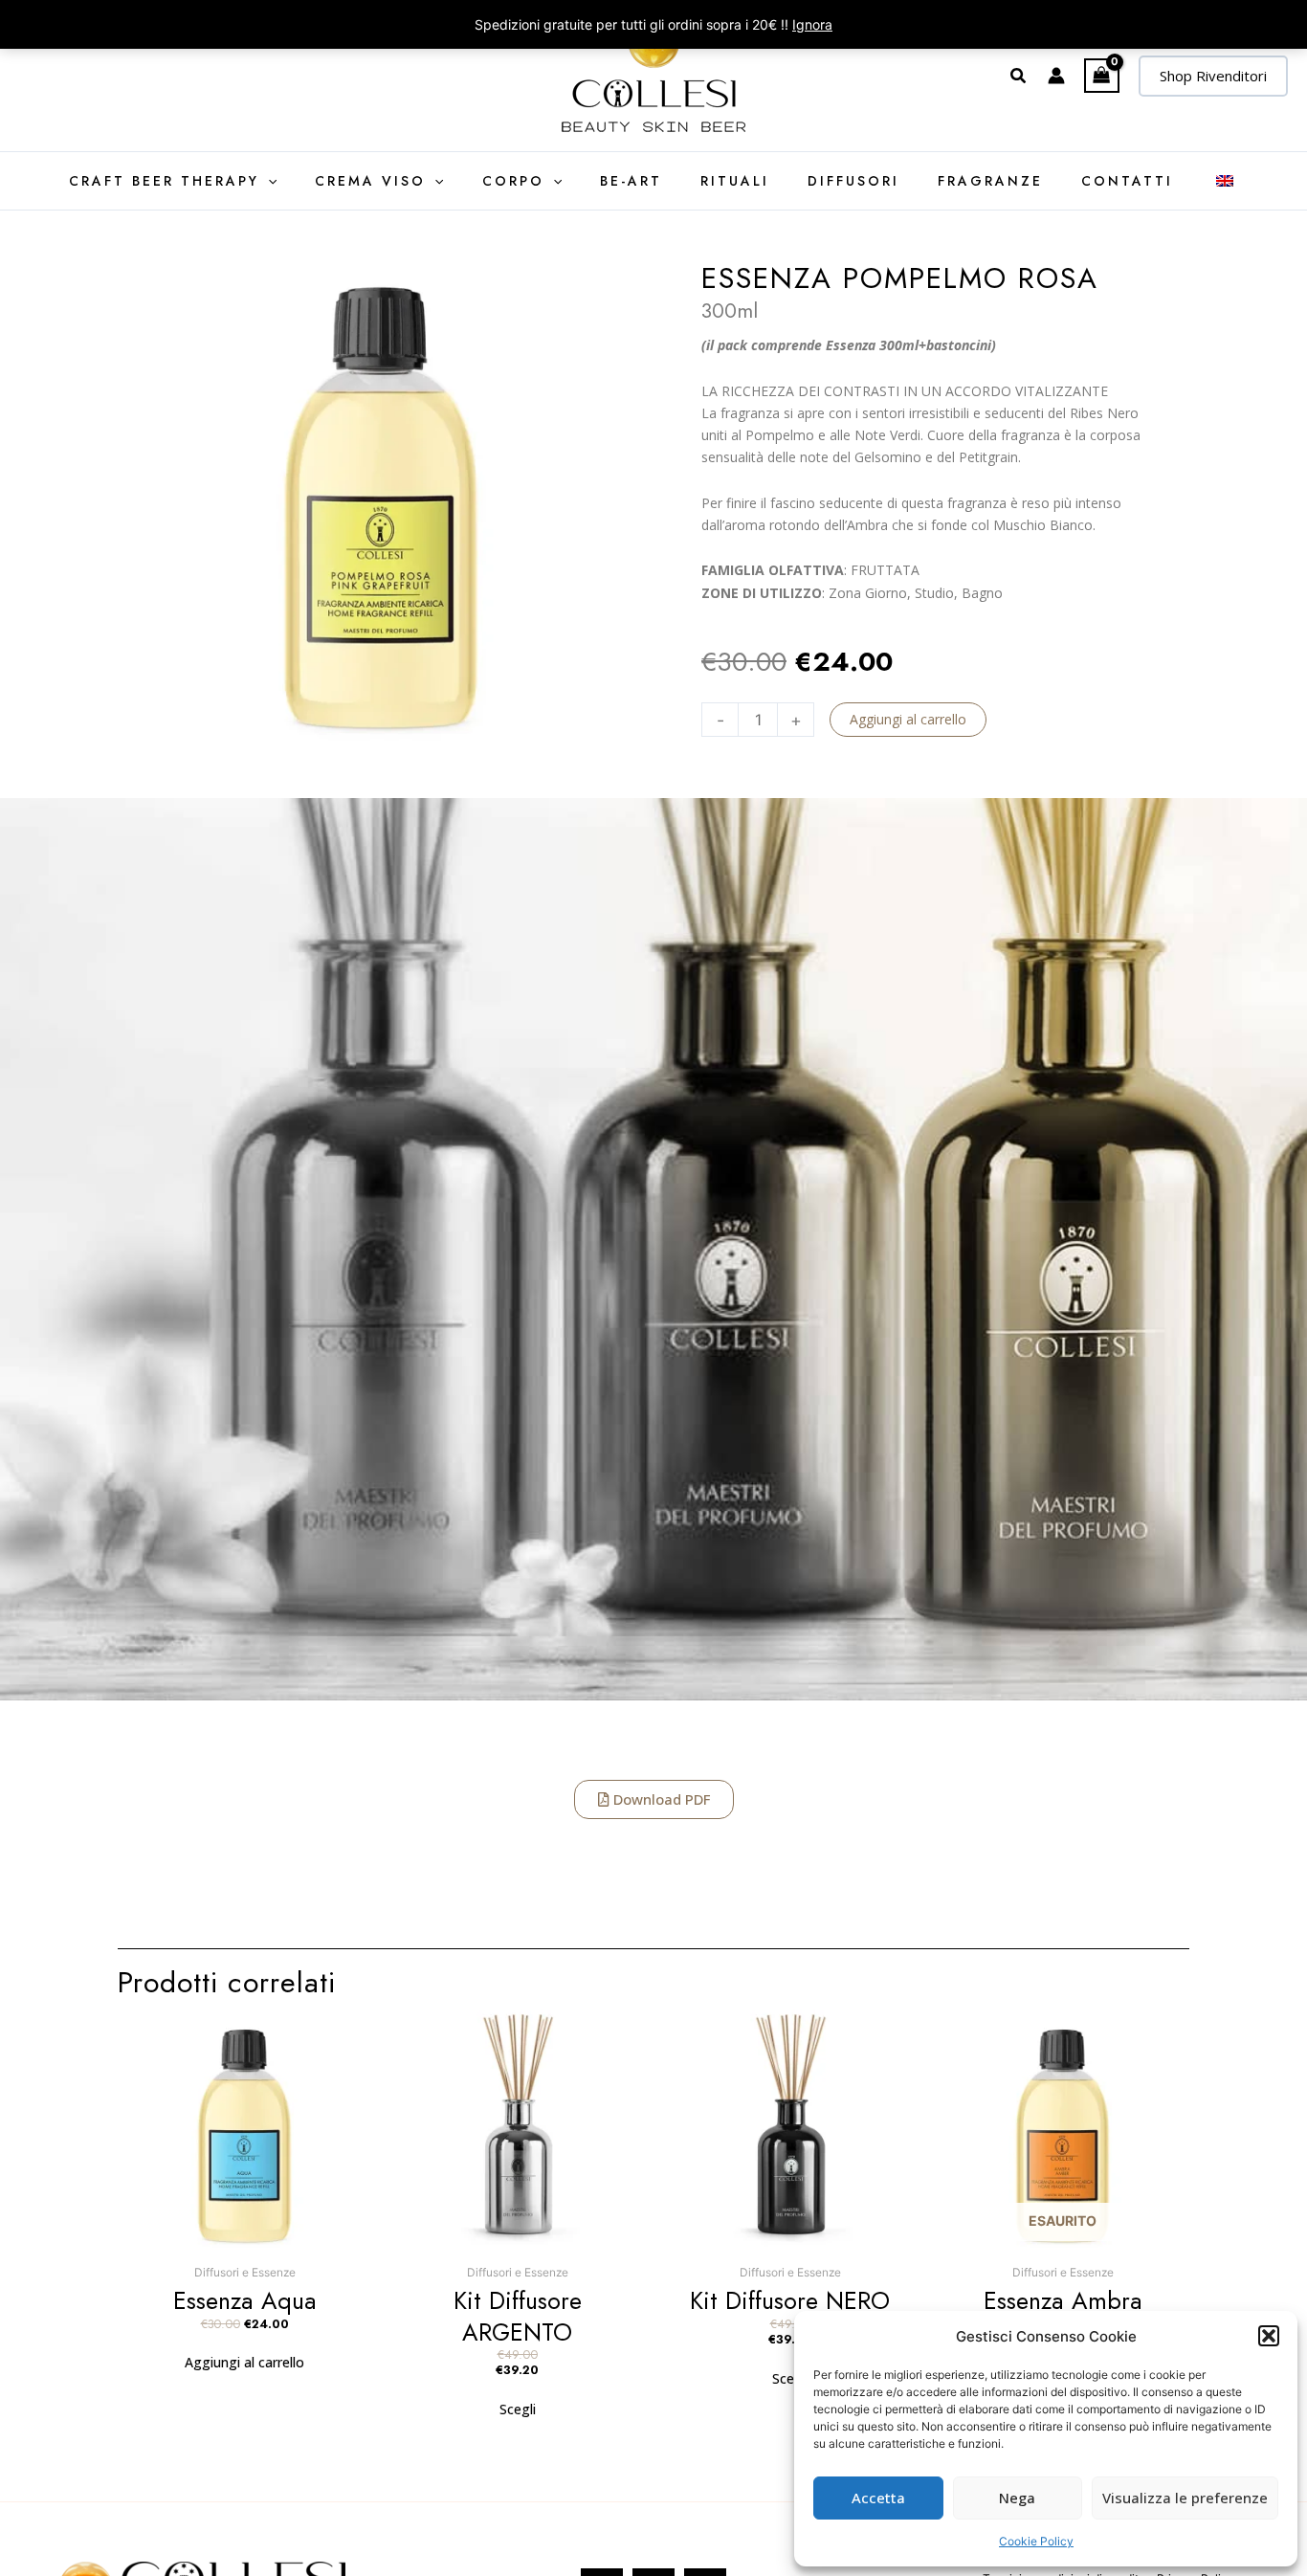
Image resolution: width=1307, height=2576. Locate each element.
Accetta (878, 2498)
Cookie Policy (1036, 2541)
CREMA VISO (370, 181)
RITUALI (735, 181)
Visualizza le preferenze (1185, 2498)
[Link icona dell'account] (1056, 76)
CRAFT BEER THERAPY (164, 181)
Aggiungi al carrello (908, 719)
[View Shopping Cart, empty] (1102, 76)
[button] (1269, 2336)
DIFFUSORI (853, 181)
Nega (1017, 2498)
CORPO (513, 181)
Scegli (518, 2409)
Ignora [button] (812, 24)
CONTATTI (1127, 181)
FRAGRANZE (990, 181)
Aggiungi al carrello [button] (244, 2362)
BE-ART (631, 181)
